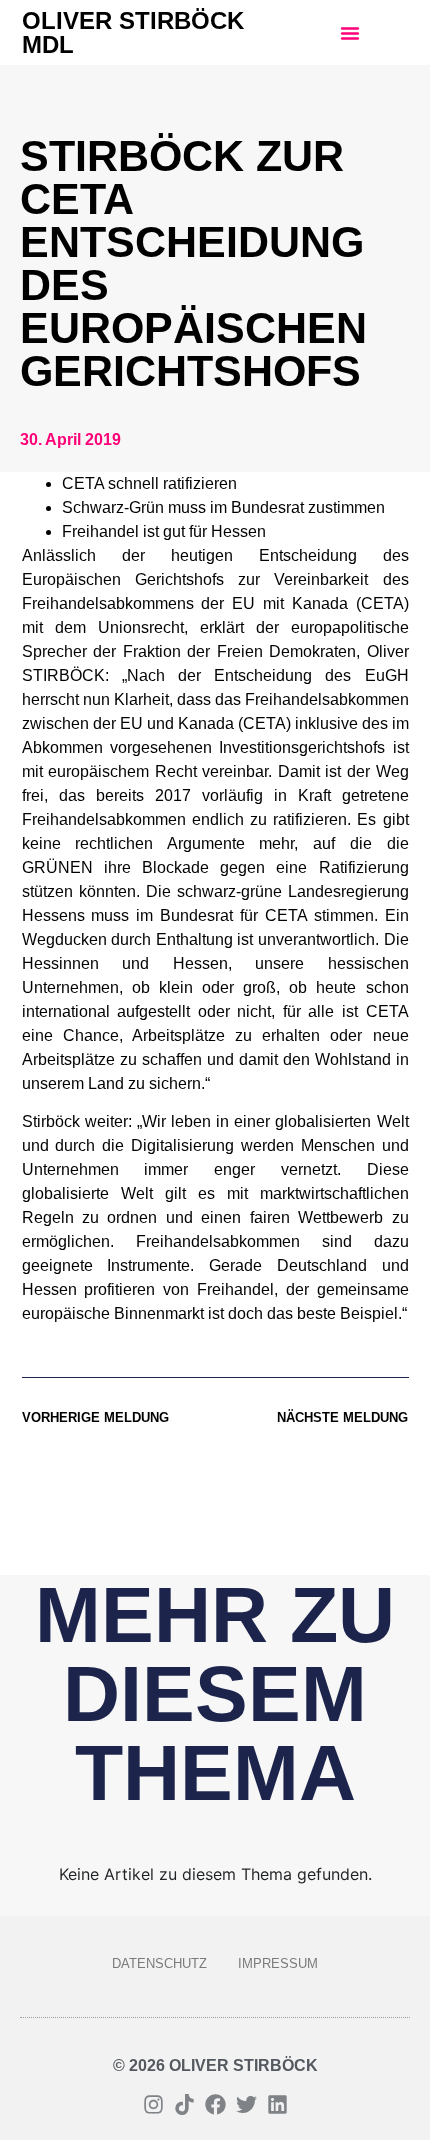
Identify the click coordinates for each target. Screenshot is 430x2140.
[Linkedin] (277, 2104)
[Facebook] (215, 2104)
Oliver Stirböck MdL (133, 32)
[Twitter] (246, 2104)
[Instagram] (153, 2104)
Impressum (278, 1963)
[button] (350, 33)
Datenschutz (159, 1963)
